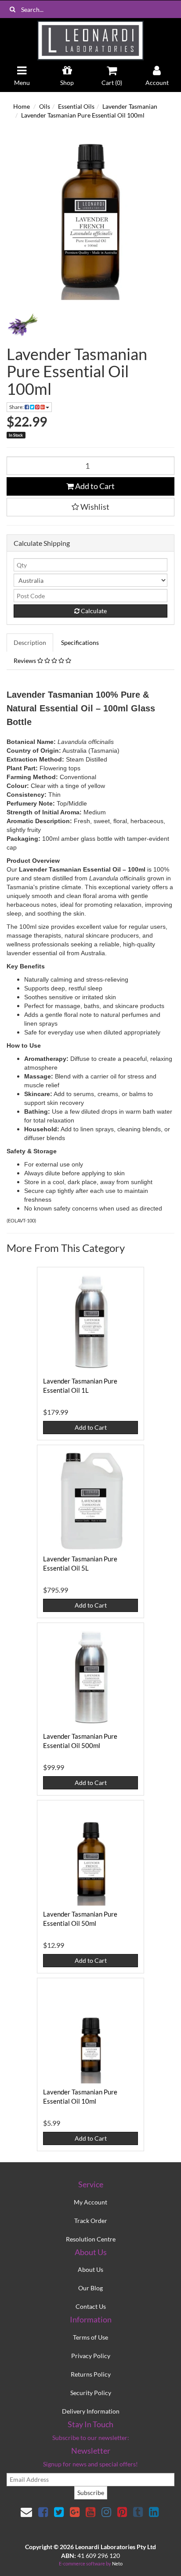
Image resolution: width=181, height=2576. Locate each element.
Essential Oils (76, 106)
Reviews (25, 661)
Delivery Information (91, 2411)
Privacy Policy (91, 2356)
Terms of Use (90, 2337)
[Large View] (23, 325)
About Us (90, 2269)
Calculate (93, 611)
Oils (45, 106)
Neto (117, 2563)
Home (22, 106)
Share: (17, 407)
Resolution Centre (91, 2239)
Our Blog (90, 2288)
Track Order (91, 2221)
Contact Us (91, 2306)
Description (30, 642)
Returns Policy (91, 2374)
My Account (90, 2202)
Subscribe (91, 2493)
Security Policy (91, 2393)
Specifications (80, 642)
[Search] (13, 9)
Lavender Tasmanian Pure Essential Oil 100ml (83, 115)
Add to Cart (94, 486)
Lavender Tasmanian (130, 106)
